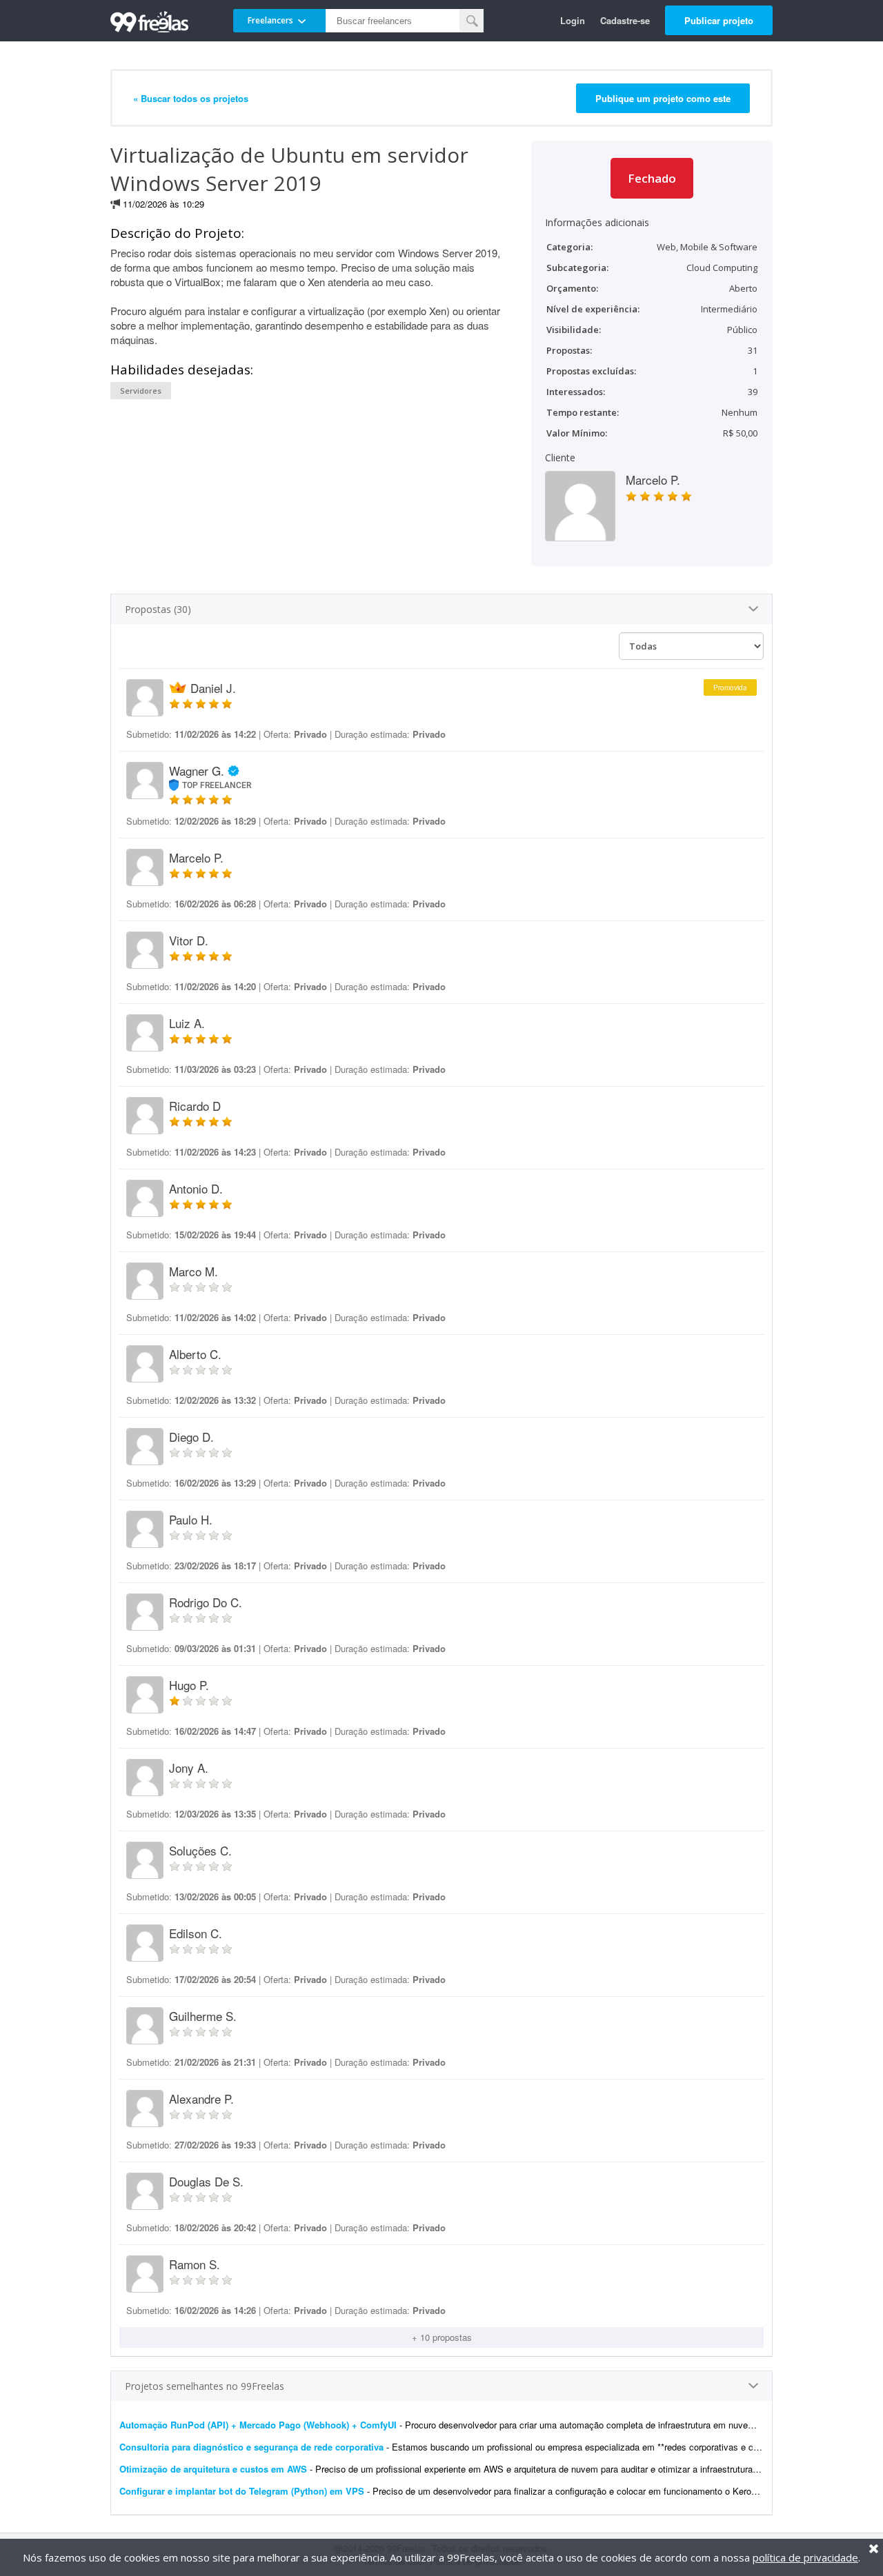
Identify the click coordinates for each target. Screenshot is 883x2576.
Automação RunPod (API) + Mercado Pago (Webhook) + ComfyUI (258, 2425)
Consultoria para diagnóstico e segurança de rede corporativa (251, 2447)
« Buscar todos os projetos (191, 98)
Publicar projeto (719, 20)
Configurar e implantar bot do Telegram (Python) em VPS (242, 2491)
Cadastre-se (625, 20)
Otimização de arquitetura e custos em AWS (213, 2469)
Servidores (141, 391)
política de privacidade (805, 2557)
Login (573, 20)
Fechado (652, 178)
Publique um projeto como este (663, 98)
